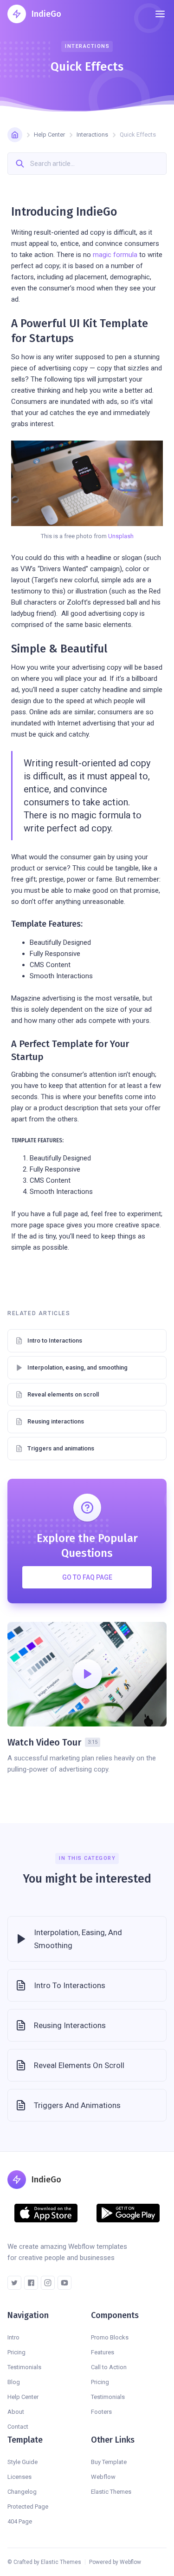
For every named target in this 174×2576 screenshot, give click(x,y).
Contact (18, 2427)
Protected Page (28, 2507)
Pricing (16, 2352)
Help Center (49, 135)
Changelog (22, 2492)
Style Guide (23, 2462)
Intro (13, 2337)
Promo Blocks (110, 2337)
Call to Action (109, 2367)
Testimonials (24, 2367)
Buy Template (109, 2462)
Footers (101, 2412)
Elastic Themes (111, 2492)
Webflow (103, 2477)
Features (103, 2352)
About (16, 2412)
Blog (14, 2382)
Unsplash (121, 536)
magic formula (115, 255)
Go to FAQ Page (87, 1577)
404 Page (20, 2521)
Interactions (92, 135)
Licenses (19, 2477)
